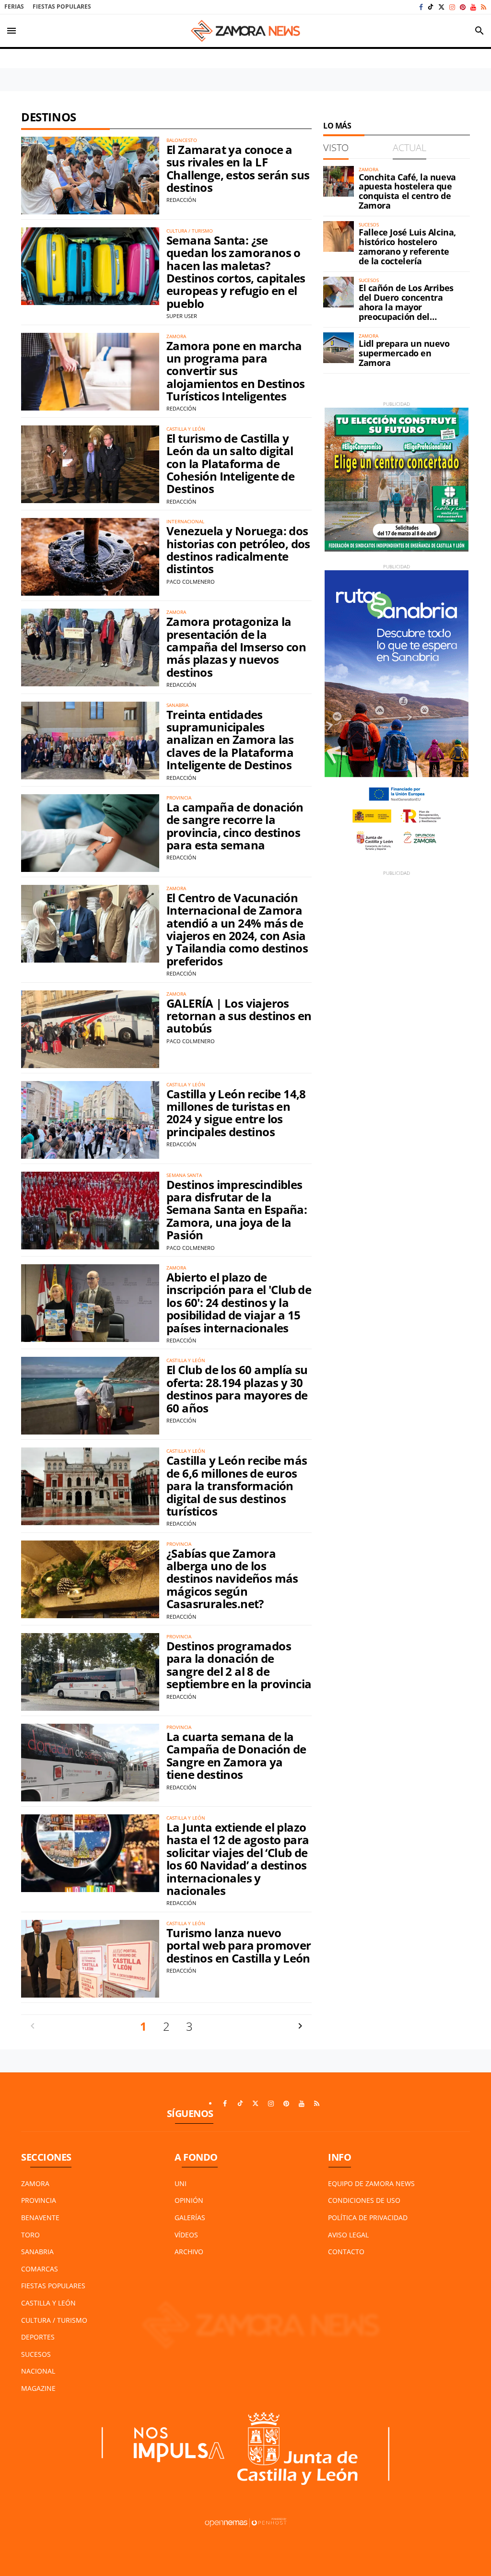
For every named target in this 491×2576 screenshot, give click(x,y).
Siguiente (300, 2026)
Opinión (189, 2200)
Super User (182, 316)
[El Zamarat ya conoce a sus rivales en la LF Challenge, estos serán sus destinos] (90, 176)
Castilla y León (48, 2303)
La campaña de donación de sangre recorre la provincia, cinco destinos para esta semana (235, 826)
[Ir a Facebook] (421, 7)
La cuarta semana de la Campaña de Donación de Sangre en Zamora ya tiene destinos (236, 1755)
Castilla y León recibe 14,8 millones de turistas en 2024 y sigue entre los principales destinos (236, 1113)
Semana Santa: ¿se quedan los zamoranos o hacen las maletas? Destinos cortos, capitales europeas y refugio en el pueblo (236, 272)
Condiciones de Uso (364, 2200)
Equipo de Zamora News (371, 2183)
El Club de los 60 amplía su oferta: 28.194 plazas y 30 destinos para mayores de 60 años (237, 1388)
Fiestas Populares (62, 6)
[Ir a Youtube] (473, 7)
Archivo (189, 2252)
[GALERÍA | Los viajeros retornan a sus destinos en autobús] (90, 1029)
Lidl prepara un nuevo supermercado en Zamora (404, 353)
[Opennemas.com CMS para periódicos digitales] (245, 2522)
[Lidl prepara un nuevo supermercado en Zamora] (339, 348)
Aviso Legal (348, 2235)
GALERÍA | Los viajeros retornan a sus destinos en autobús (239, 1016)
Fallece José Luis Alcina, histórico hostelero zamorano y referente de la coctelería (407, 246)
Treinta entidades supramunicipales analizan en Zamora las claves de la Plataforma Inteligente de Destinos (230, 740)
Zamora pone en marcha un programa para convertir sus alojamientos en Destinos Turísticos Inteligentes (236, 371)
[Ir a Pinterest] (463, 7)
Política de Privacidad (368, 2217)
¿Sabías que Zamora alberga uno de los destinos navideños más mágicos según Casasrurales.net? (232, 1579)
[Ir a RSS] (484, 7)
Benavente (40, 2217)
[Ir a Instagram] (452, 7)
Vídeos (186, 2235)
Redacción (181, 200)
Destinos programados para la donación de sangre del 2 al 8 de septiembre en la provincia (239, 1665)
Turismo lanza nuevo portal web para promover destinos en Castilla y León (239, 1945)
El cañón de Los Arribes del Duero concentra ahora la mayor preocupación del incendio (406, 307)
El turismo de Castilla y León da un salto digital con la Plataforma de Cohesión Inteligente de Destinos (230, 464)
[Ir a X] (441, 7)
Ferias (14, 6)
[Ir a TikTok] (431, 7)
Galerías (190, 2217)
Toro (30, 2235)
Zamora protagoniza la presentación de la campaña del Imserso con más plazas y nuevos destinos (236, 647)
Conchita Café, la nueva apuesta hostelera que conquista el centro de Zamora (407, 191)
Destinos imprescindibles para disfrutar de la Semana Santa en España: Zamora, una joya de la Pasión (237, 1210)
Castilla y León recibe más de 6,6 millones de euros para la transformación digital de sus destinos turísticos (237, 1486)
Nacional (38, 2371)
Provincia (39, 2200)
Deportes (38, 2337)
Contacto (346, 2252)
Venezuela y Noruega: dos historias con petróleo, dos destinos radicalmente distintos (238, 550)
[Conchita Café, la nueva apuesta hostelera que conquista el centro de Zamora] (339, 181)
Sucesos (36, 2354)
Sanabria (37, 2252)
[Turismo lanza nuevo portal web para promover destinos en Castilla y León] (90, 1959)
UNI (181, 2183)
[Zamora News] (245, 31)
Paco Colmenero (191, 582)
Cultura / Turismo (54, 2320)
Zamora (35, 2183)
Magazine (38, 2388)
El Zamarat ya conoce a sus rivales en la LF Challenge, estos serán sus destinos (238, 168)
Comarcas (40, 2269)
